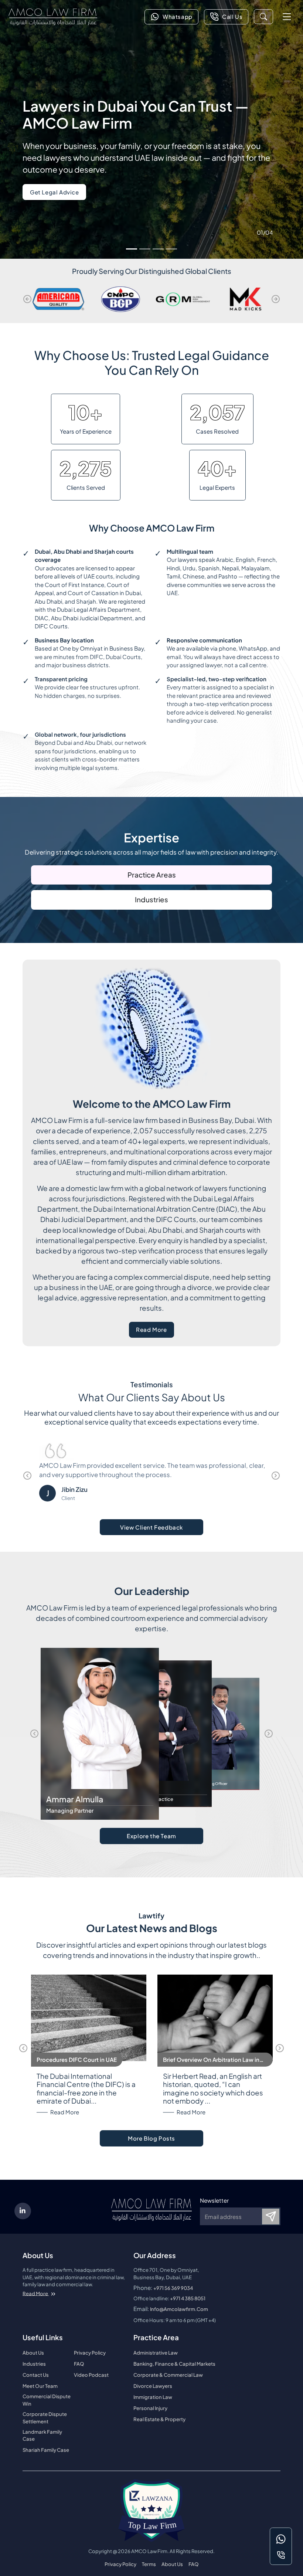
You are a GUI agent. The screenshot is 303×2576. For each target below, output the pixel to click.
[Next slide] (276, 299)
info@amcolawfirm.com (179, 2309)
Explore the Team (151, 1836)
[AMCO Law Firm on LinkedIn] (23, 2211)
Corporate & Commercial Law (168, 2375)
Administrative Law (156, 2353)
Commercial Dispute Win (47, 2400)
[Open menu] (287, 16)
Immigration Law (153, 2397)
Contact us (36, 2375)
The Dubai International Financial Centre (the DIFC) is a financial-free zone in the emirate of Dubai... (86, 2089)
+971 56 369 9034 (173, 2288)
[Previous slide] (27, 299)
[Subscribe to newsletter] (271, 2217)
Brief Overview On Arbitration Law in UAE (211, 2060)
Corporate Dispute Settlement (45, 2418)
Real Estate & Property (159, 2419)
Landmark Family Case (42, 2435)
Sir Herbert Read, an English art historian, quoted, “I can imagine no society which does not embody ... (213, 2089)
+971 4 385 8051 (188, 2298)
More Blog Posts (151, 2138)
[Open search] (263, 17)
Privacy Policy (90, 2353)
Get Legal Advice (55, 192)
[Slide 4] (171, 249)
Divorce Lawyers (153, 2386)
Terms (149, 2564)
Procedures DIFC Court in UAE (77, 2059)
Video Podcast (91, 2375)
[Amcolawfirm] (53, 17)
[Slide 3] (158, 249)
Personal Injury (150, 2408)
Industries (151, 900)
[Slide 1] (132, 249)
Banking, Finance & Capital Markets (174, 2364)
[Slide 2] (145, 249)
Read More (155, 1331)
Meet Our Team (40, 2386)
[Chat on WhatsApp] (281, 2539)
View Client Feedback (151, 1527)
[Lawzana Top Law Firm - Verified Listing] (151, 2511)
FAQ (79, 2364)
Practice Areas (152, 875)
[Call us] (281, 2555)
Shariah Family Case (46, 2450)
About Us (33, 2353)
